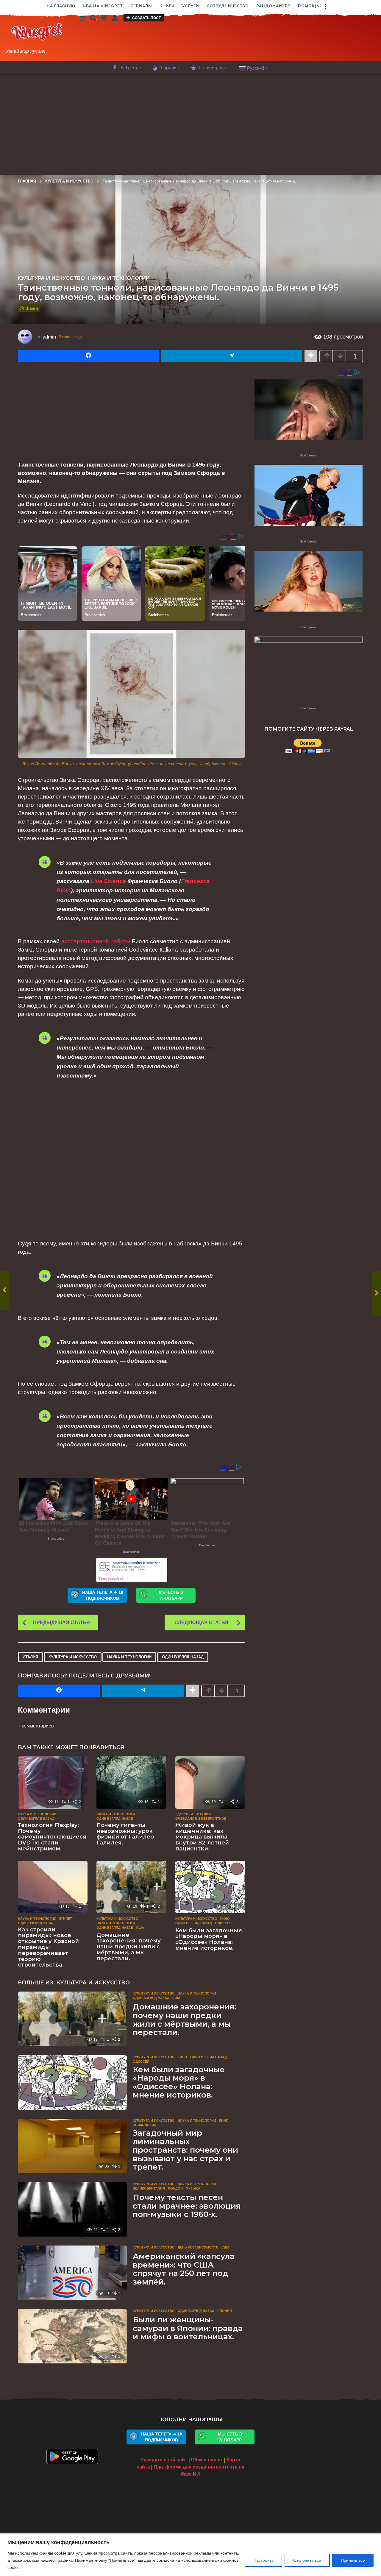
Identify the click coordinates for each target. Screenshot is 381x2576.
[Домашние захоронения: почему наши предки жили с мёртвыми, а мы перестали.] (131, 1887)
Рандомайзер (273, 6)
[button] (325, 6)
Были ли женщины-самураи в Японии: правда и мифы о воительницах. (188, 2328)
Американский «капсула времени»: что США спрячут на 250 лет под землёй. (184, 2269)
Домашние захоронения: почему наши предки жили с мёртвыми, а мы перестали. (129, 1947)
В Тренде (131, 68)
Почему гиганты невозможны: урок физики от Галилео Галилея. (125, 1834)
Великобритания (149, 2188)
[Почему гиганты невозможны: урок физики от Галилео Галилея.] (131, 1783)
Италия (30, 1657)
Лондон (175, 2188)
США (140, 1928)
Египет (66, 1919)
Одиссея (223, 1923)
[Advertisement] (235, 38)
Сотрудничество (228, 6)
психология (145, 2125)
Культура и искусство (51, 278)
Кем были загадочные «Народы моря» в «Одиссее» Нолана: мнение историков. (209, 1939)
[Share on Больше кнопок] (311, 356)
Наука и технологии (119, 278)
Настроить (263, 2560)
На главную (61, 6)
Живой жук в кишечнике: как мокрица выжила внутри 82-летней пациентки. (202, 1837)
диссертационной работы (96, 941)
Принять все (353, 2560)
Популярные (213, 68)
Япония (225, 2311)
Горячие (170, 68)
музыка (193, 2188)
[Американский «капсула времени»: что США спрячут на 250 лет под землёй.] (72, 2273)
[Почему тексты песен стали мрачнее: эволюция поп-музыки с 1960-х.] (72, 2209)
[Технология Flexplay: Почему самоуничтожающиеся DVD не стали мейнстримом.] (53, 1783)
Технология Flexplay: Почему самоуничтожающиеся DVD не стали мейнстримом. (52, 1837)
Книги (167, 6)
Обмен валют (207, 2460)
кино (225, 1919)
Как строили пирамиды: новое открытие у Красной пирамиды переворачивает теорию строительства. (48, 1947)
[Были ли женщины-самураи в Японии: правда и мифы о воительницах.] (72, 2336)
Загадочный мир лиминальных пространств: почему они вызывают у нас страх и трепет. (185, 2150)
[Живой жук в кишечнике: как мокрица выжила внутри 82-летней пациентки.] (210, 1783)
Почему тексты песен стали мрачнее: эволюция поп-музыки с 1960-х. (187, 2206)
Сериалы (141, 6)
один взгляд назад (183, 1657)
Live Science (108, 881)
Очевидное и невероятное (201, 1819)
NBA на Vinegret (103, 6)
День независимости (198, 2247)
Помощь (309, 6)
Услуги (191, 6)
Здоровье (185, 1814)
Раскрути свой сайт (164, 2460)
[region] (190, 2555)
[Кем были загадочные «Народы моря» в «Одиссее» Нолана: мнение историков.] (210, 1887)
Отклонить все (307, 2560)
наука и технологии (129, 1657)
